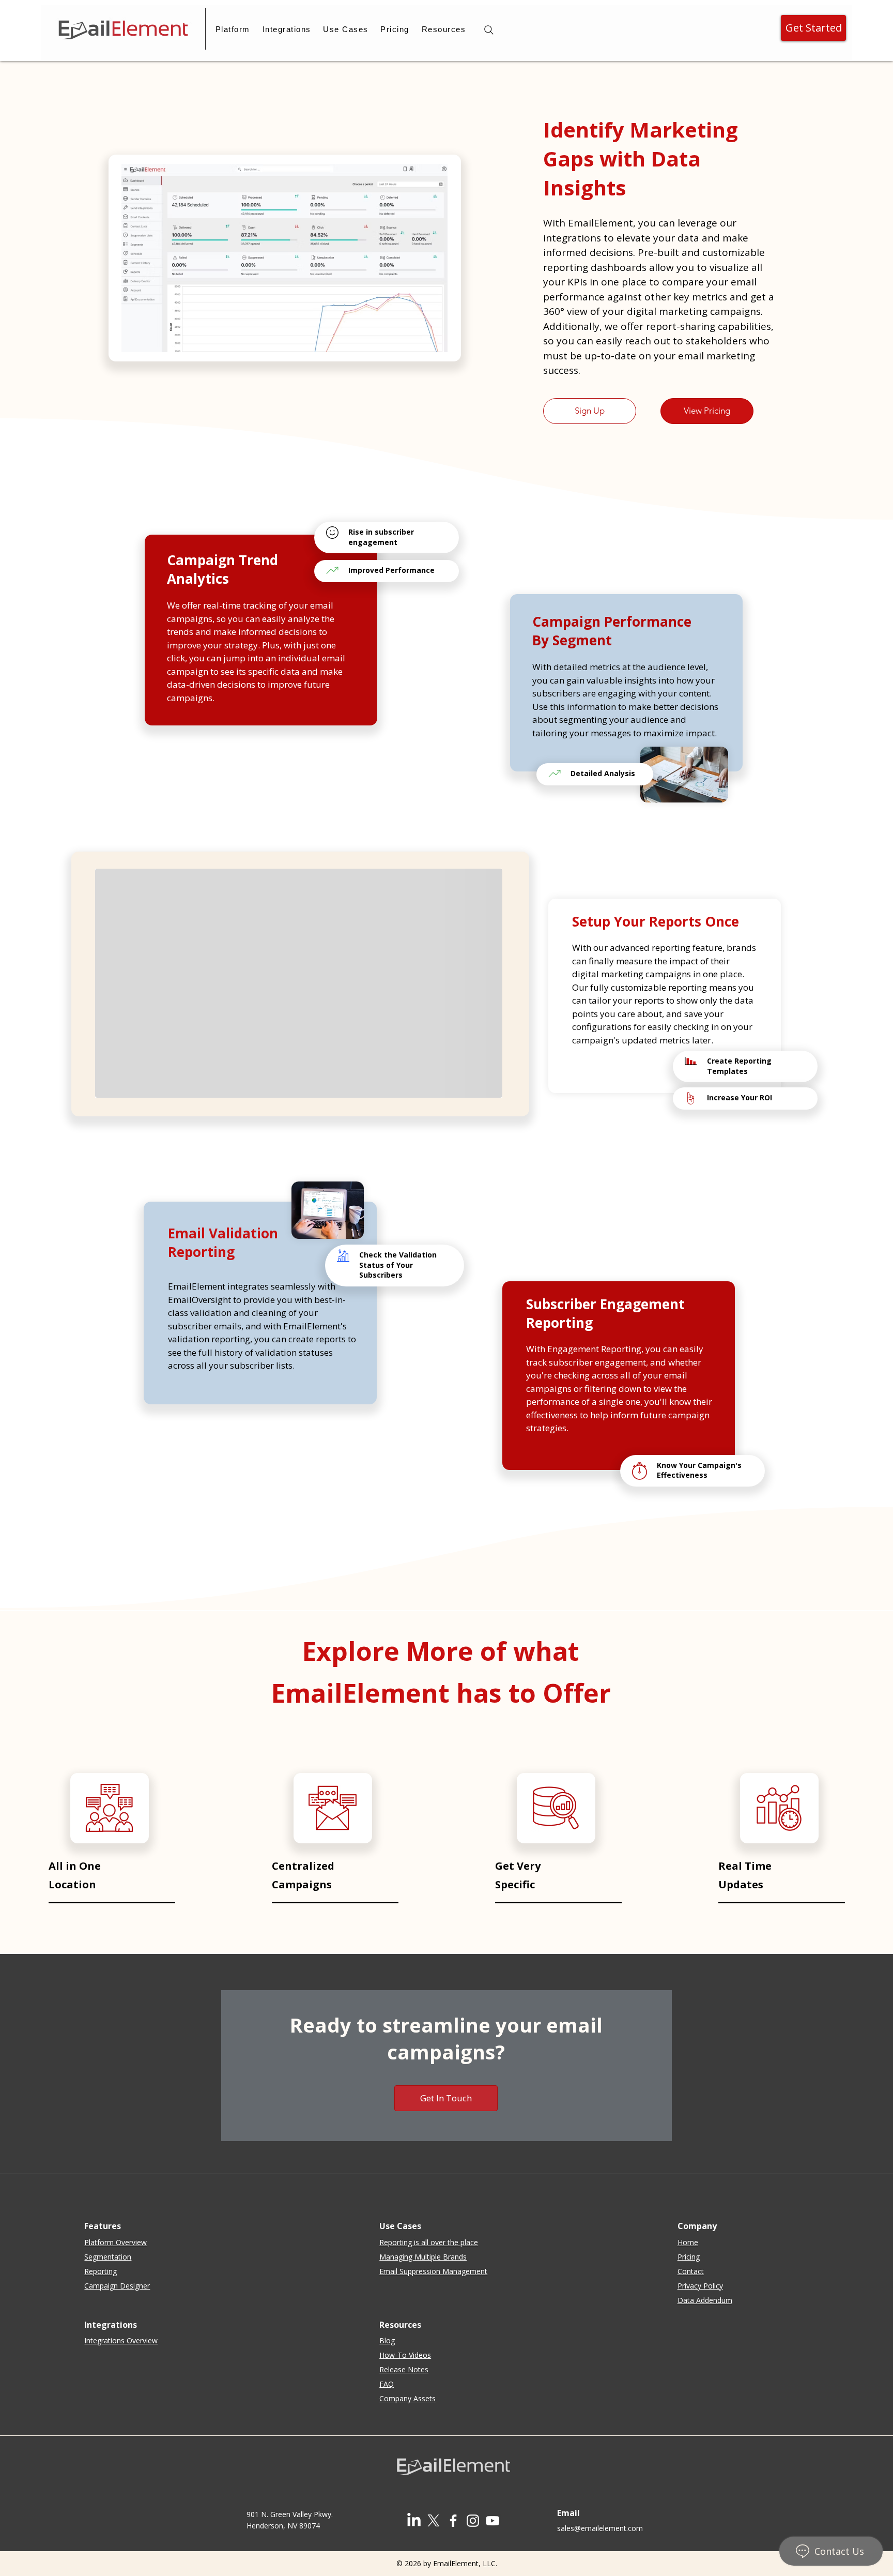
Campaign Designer (117, 2286)
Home (688, 2242)
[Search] (489, 30)
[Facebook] (453, 2521)
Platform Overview (116, 2242)
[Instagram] (473, 2521)
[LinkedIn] (414, 2521)
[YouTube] (492, 2521)
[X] (434, 2521)
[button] (233, 29)
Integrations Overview (121, 2340)
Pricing (689, 2257)
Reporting (101, 2271)
